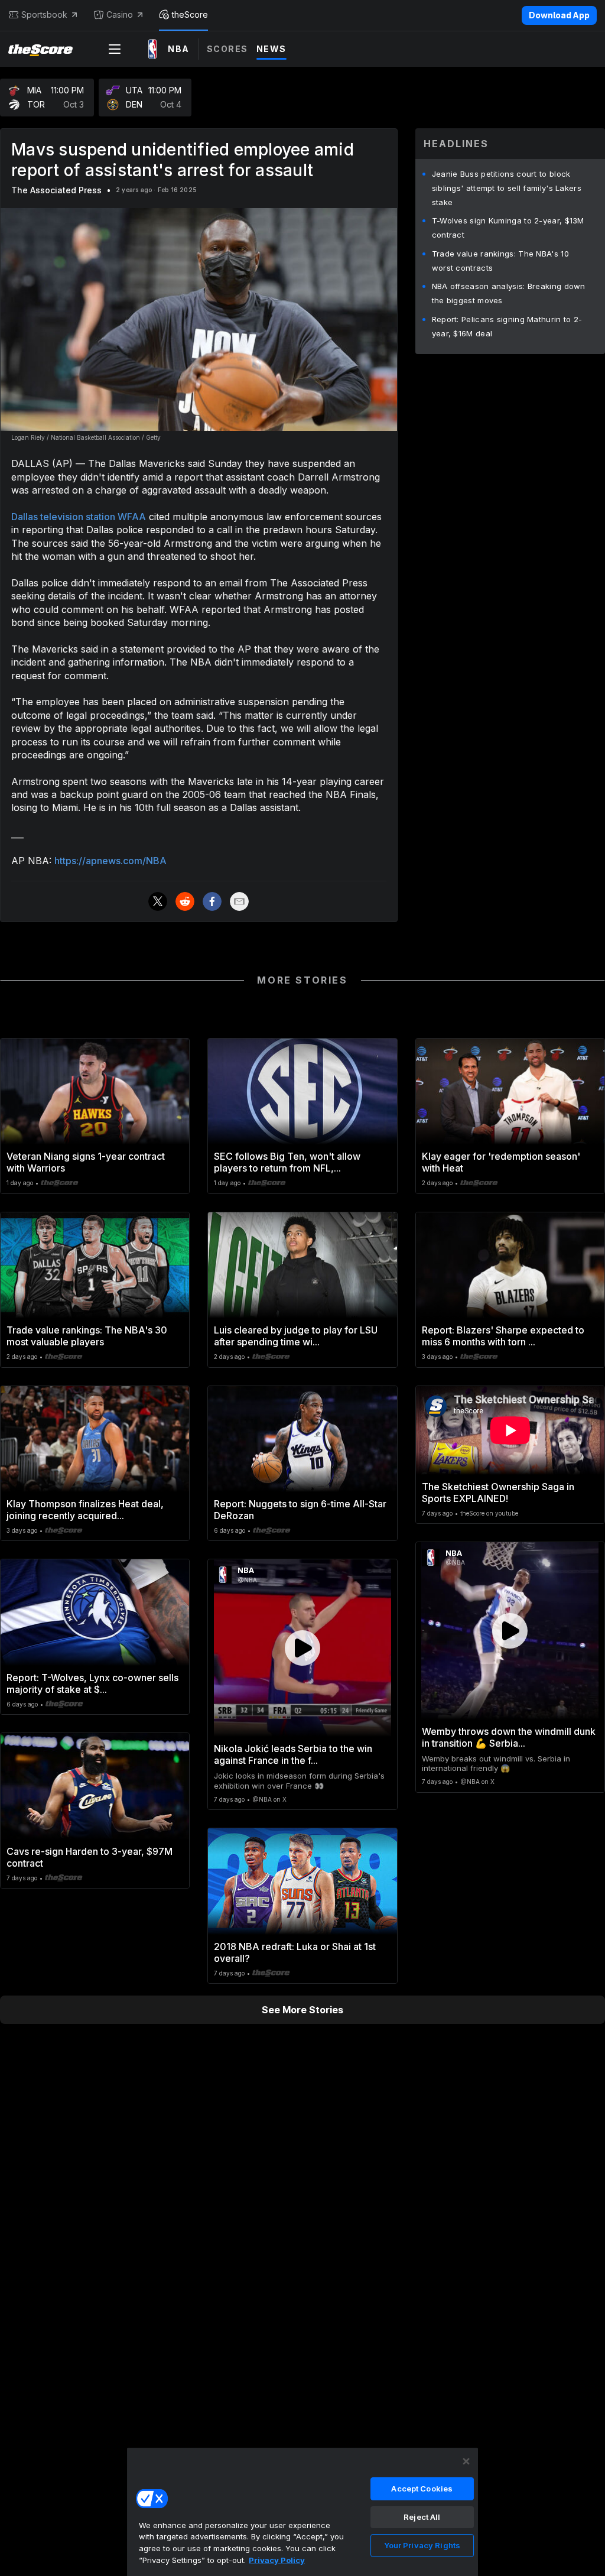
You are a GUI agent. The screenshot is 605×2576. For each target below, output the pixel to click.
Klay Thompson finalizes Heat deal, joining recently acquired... (85, 1510)
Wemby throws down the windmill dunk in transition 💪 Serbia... (509, 1737)
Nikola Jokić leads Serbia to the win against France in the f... (293, 1754)
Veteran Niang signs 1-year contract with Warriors (86, 1162)
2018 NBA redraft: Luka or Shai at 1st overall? (295, 1952)
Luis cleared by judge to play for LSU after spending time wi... (296, 1336)
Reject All (422, 2517)
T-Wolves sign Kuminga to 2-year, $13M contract (508, 228)
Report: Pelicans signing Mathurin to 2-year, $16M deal (507, 326)
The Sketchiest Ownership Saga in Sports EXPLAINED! (498, 1493)
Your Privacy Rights (422, 2545)
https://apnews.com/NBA (110, 861)
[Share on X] (158, 901)
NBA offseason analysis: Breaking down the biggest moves (509, 293)
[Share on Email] (239, 901)
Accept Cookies (422, 2489)
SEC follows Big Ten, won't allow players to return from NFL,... (287, 1162)
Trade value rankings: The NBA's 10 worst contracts (500, 261)
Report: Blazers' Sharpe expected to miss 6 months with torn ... (503, 1336)
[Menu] (115, 49)
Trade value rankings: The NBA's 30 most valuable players (87, 1336)
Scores (227, 49)
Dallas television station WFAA (79, 517)
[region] (302, 2512)
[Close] (466, 2461)
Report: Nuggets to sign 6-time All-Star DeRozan (300, 1510)
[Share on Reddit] (185, 901)
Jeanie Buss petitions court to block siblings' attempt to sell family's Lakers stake (507, 188)
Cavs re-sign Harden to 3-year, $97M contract (90, 1857)
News (271, 49)
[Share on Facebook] (212, 901)
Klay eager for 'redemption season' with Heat (501, 1162)
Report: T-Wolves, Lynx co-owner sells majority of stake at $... (92, 1683)
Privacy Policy (277, 2560)
